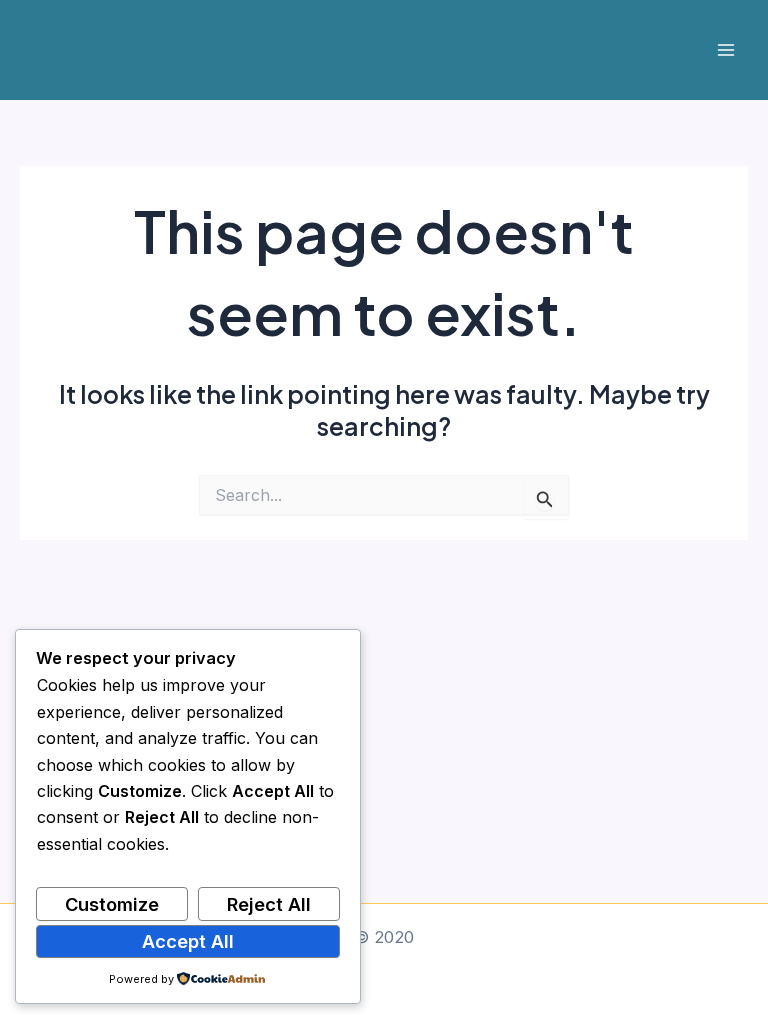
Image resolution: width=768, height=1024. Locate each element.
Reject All (269, 904)
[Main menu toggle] (725, 50)
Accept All (188, 941)
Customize (112, 904)
